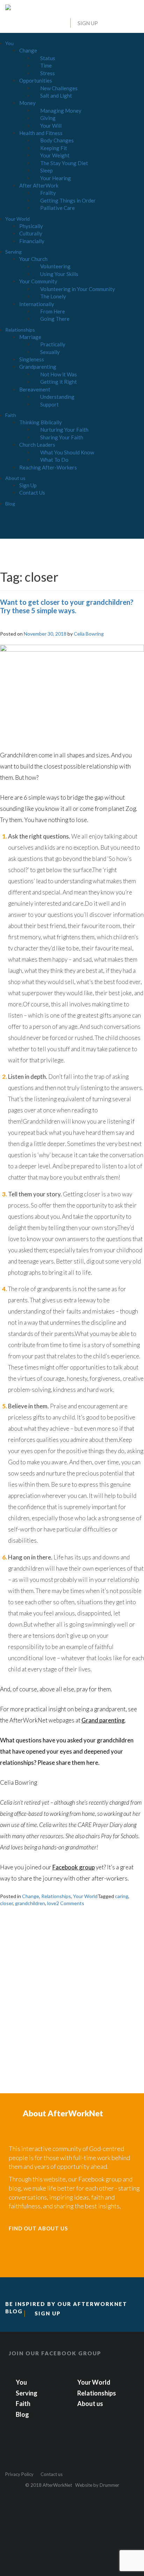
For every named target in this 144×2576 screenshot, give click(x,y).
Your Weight (55, 155)
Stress (48, 73)
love (52, 1903)
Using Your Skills (59, 274)
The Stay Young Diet (64, 163)
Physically (31, 226)
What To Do (54, 460)
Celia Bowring (89, 634)
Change (28, 50)
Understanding (57, 397)
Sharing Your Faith (62, 437)
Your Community (38, 281)
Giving (48, 118)
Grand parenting (103, 1720)
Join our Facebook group (55, 2353)
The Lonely (53, 296)
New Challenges (59, 88)
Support (49, 404)
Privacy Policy (19, 2474)
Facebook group (74, 1867)
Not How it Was (59, 374)
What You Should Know (67, 452)
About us (15, 478)
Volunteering (55, 266)
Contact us (52, 2474)
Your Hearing (56, 178)
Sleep (46, 170)
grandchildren (30, 1903)
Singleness (32, 359)
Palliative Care (57, 208)
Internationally (37, 304)
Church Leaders (37, 445)
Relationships (20, 330)
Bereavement (35, 389)
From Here (53, 311)
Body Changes (57, 140)
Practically (53, 344)
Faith (11, 415)
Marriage (30, 337)
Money (27, 103)
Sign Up (88, 23)
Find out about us (38, 2228)
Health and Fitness (41, 133)
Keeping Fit (54, 148)
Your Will (51, 126)
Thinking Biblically (41, 422)
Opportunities (36, 80)
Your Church (33, 259)
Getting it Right (59, 382)
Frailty (48, 193)
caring (122, 1896)
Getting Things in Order (68, 200)
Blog (10, 504)
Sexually (50, 352)
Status (48, 58)
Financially (32, 241)
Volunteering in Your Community (78, 289)
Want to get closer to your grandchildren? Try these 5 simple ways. (67, 606)
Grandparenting (38, 367)
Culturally (31, 233)
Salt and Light (56, 95)
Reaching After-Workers (48, 467)
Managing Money (61, 111)
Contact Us (32, 493)
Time (46, 65)
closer (6, 1903)
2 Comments (70, 1903)
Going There (55, 319)
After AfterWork (39, 185)
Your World (17, 219)
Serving (13, 252)
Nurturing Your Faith (64, 430)
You (9, 43)
